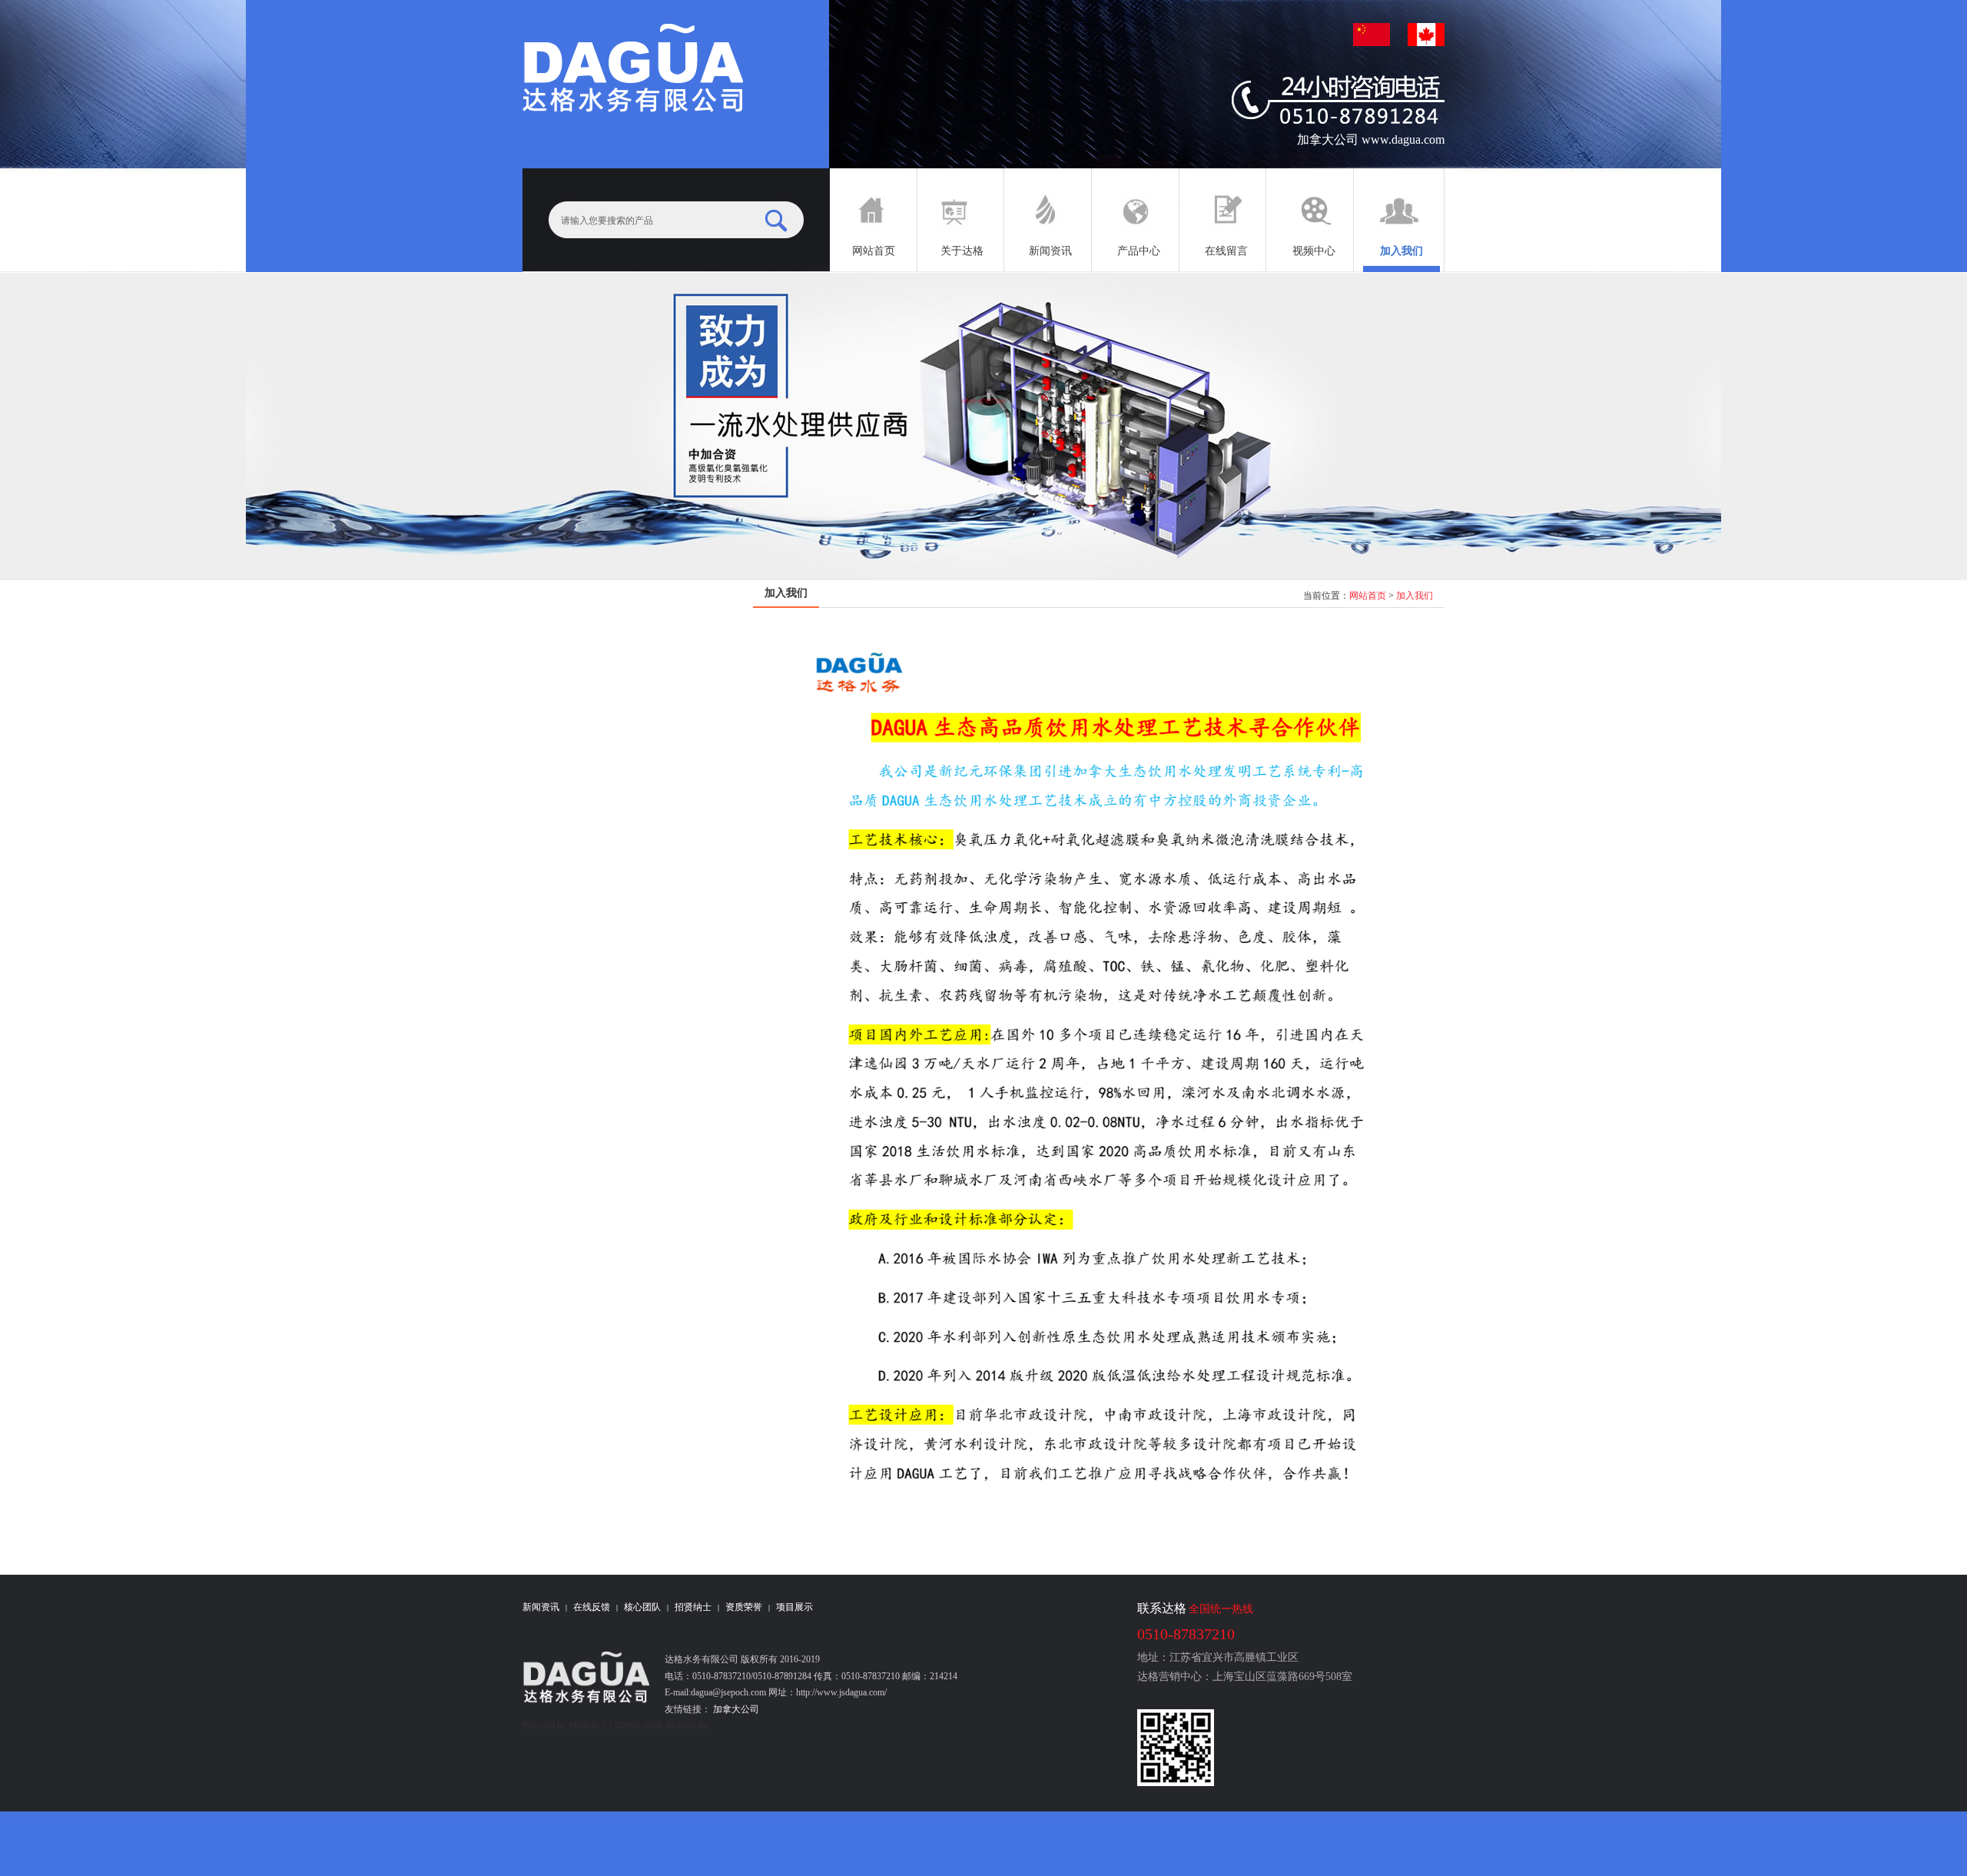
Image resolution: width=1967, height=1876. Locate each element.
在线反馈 (592, 1607)
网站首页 (1368, 596)
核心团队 (642, 1607)
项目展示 (794, 1607)
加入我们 (1415, 596)
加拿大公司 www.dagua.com (1371, 139)
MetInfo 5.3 (590, 1725)
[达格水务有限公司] (633, 69)
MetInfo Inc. (689, 1725)
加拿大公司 (735, 1709)
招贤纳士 (693, 1607)
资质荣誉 (744, 1607)
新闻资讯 (541, 1607)
